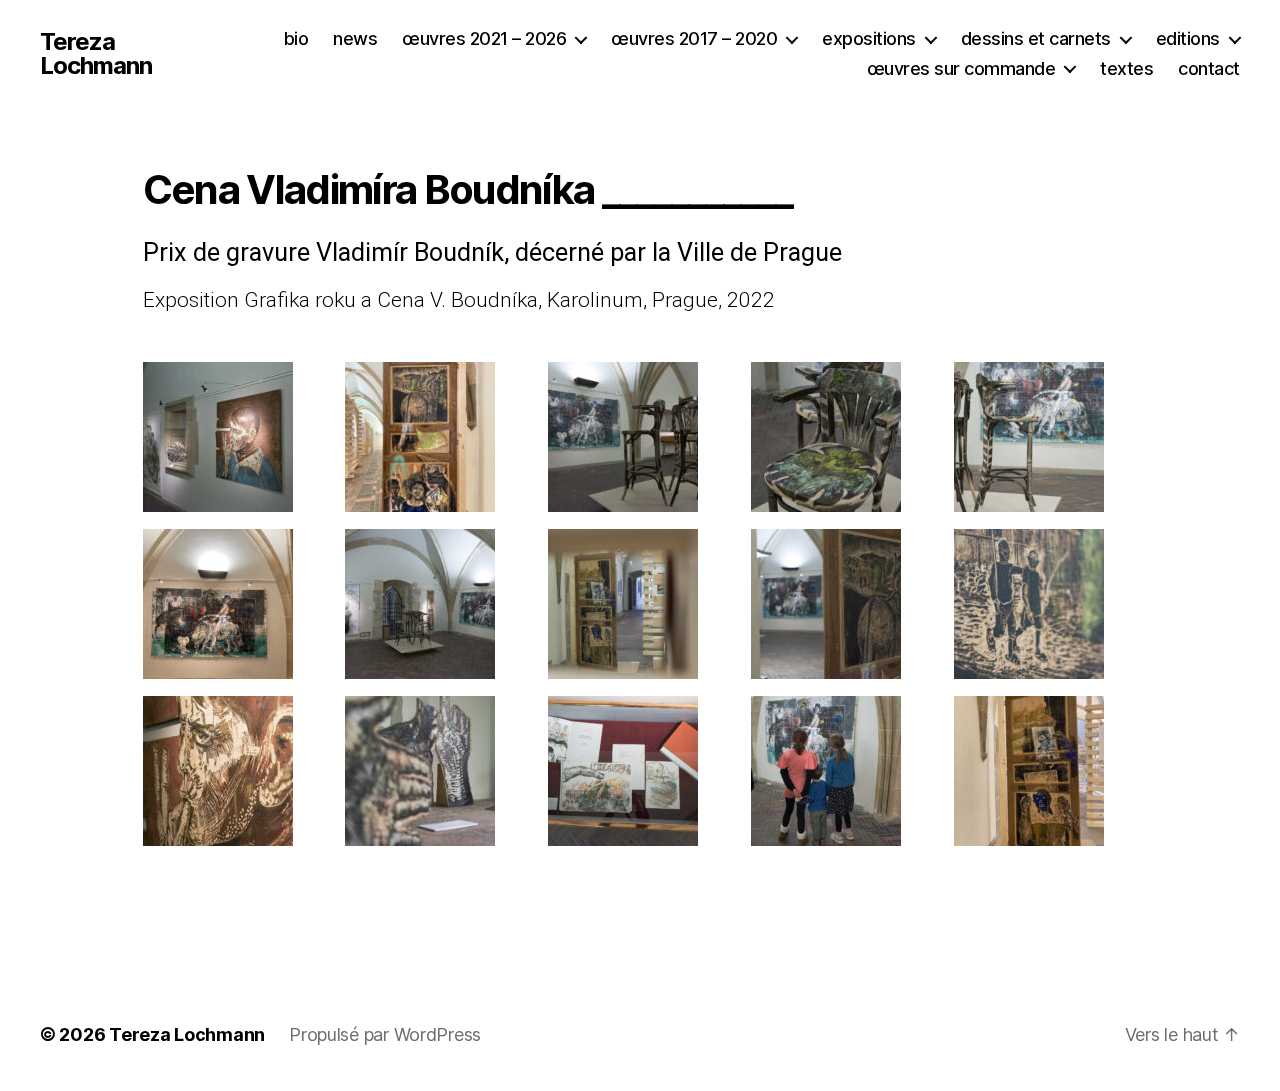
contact (1209, 68)
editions (1188, 38)
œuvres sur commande (961, 68)
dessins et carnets (1036, 38)
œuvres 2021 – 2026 (484, 38)
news (355, 38)
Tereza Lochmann (96, 54)
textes (1126, 68)
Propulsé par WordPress (385, 1034)
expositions (869, 38)
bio (296, 38)
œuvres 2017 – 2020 (694, 38)
